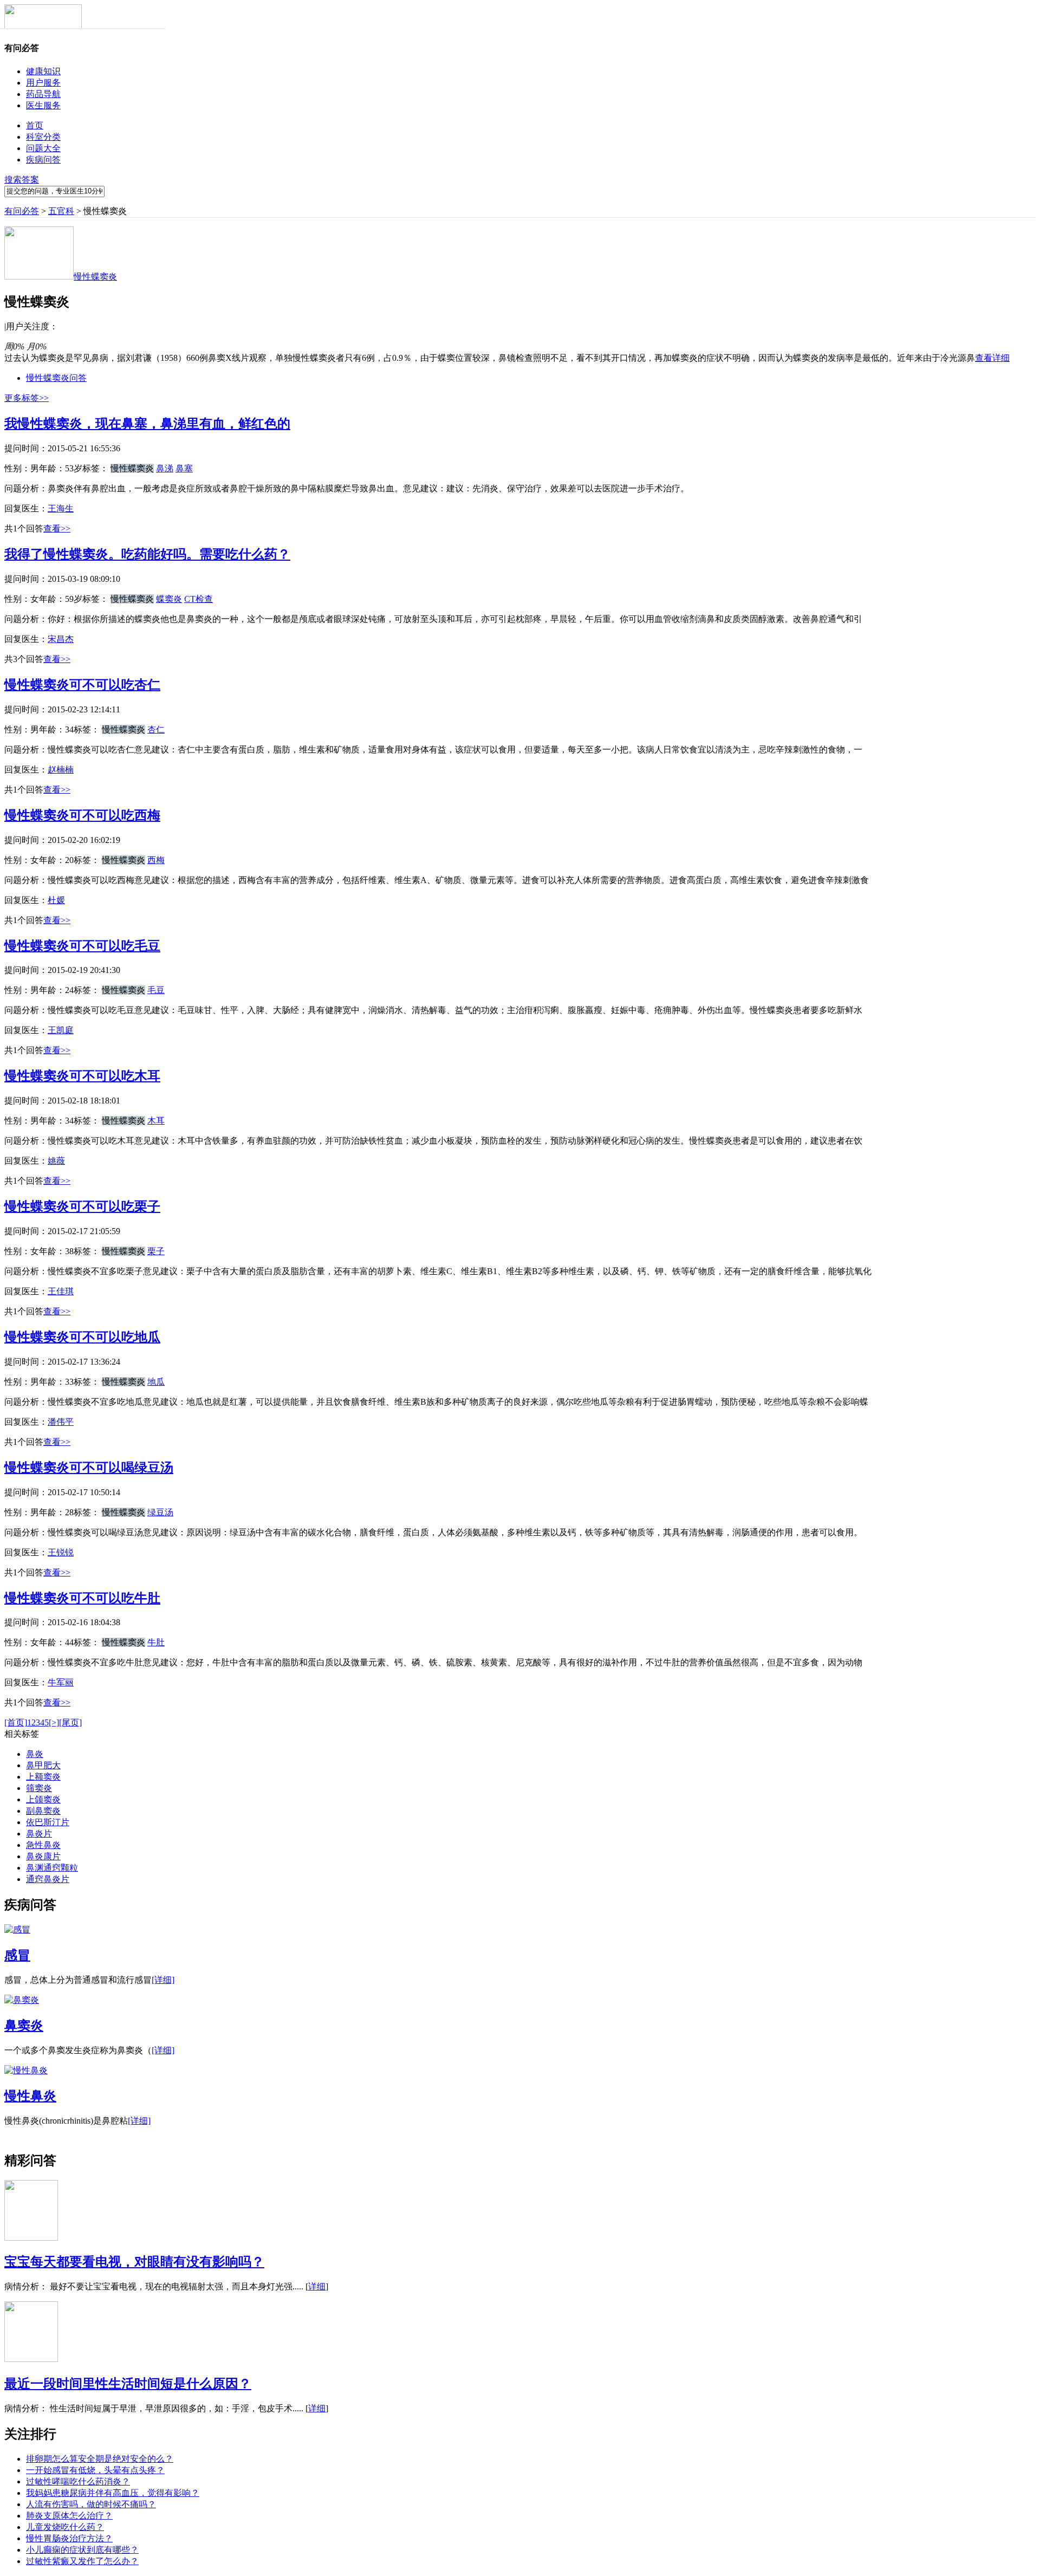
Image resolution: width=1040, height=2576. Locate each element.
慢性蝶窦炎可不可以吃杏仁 (82, 685)
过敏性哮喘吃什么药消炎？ (78, 2481)
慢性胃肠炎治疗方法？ (69, 2538)
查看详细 (992, 358)
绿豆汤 (160, 1512)
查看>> (57, 528)
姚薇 (56, 1161)
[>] (54, 1722)
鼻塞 (184, 468)
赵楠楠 (61, 770)
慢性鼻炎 (30, 2096)
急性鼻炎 (43, 1845)
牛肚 (156, 1642)
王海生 (61, 508)
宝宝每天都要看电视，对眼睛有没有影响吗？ (134, 2262)
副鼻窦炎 (43, 1811)
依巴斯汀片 (48, 1822)
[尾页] (70, 1722)
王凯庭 (61, 1030)
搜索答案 (22, 180)
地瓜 (156, 1382)
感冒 (17, 1955)
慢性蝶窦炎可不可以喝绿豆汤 (89, 1468)
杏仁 (156, 729)
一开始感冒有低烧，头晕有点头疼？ (95, 2470)
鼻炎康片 (43, 1856)
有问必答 (22, 211)
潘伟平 (61, 1422)
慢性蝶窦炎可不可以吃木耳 (82, 1076)
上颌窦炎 (43, 1799)
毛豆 (156, 990)
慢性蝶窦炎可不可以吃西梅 (82, 815)
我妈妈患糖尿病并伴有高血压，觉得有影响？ (113, 2493)
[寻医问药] (43, 26)
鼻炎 (35, 1754)
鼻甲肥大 (43, 1765)
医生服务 (43, 105)
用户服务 (43, 83)
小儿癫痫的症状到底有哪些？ (82, 2550)
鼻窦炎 (24, 2026)
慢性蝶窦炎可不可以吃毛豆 (82, 946)
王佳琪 (61, 1291)
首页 (35, 125)
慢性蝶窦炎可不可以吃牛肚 (82, 1598)
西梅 (156, 860)
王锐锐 (61, 1552)
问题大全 (43, 148)
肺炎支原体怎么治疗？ (69, 2516)
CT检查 (199, 599)
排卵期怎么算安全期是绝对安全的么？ (100, 2459)
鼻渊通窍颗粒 (52, 1868)
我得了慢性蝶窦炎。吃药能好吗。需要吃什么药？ (147, 554)
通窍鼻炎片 (48, 1879)
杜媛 (56, 900)
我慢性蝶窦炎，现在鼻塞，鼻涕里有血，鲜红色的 (147, 424)
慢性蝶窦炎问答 (56, 378)
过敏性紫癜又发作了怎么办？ (82, 2561)
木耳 (156, 1121)
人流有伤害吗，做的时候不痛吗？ (91, 2504)
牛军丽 (61, 1682)
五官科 (61, 211)
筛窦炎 (39, 1788)
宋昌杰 (61, 639)
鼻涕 (165, 468)
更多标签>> (27, 398)
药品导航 (43, 94)
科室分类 (43, 137)
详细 (317, 2286)
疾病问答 (43, 160)
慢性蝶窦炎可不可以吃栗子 (82, 1206)
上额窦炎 (43, 1777)
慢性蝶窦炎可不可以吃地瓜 (82, 1337)
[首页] (16, 1722)
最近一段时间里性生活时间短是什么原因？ (128, 2384)
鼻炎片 (39, 1834)
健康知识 (43, 71)
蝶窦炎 (169, 599)
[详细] (163, 1980)
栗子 (156, 1251)
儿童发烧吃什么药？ (65, 2527)
